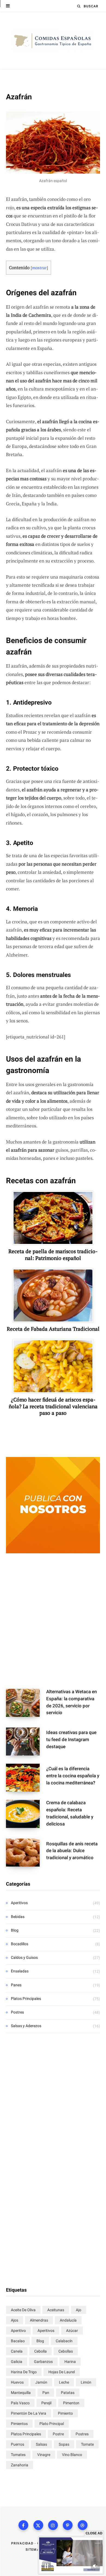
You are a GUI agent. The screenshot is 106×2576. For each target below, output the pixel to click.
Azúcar (72, 2331)
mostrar (39, 268)
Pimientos (19, 2424)
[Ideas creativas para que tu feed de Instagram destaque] (26, 1742)
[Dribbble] (83, 2525)
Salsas (41, 2444)
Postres (17, 2012)
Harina (70, 2362)
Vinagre (44, 2455)
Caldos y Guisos (24, 1957)
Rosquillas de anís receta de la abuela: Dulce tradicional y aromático (72, 1851)
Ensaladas (20, 1971)
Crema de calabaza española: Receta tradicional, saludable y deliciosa (70, 1813)
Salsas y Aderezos (26, 2026)
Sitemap (34, 2550)
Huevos (17, 2382)
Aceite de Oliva (23, 2310)
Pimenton (71, 2403)
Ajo (79, 2310)
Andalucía (68, 2320)
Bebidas (18, 1917)
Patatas (68, 2393)
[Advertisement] (53, 1622)
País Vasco (20, 2403)
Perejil (46, 2403)
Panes (16, 1985)
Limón (86, 2382)
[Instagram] (53, 2525)
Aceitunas (56, 2310)
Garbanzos (43, 2362)
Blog (15, 1930)
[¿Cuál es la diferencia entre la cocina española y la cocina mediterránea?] (26, 1778)
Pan (46, 2393)
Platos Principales (26, 1999)
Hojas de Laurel (62, 2372)
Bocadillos (20, 1944)
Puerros (18, 2444)
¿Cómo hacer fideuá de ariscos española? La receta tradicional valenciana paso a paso (53, 1406)
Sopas (64, 2444)
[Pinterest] (68, 2525)
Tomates (18, 2455)
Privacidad (22, 2543)
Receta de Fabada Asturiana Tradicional (53, 1329)
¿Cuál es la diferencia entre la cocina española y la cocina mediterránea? (73, 1776)
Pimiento (65, 2413)
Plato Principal (52, 2424)
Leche (64, 2382)
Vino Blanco (72, 2455)
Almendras (39, 2320)
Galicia (17, 2362)
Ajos (15, 2320)
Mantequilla (21, 2393)
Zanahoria (20, 2465)
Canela (17, 2351)
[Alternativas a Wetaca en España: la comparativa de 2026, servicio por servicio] (26, 1704)
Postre (58, 2434)
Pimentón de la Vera (29, 2413)
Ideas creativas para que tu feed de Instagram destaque (71, 1739)
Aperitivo (18, 2331)
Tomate (87, 2444)
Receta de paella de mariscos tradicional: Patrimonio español (53, 1255)
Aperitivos (19, 1903)
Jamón (41, 2382)
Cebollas (66, 2351)
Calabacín (64, 2341)
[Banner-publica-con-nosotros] (53, 1552)
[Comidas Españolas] (53, 41)
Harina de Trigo (24, 2372)
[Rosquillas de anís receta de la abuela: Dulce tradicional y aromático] (26, 1853)
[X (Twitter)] (38, 2525)
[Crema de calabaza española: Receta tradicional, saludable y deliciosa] (26, 1815)
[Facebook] (23, 2525)
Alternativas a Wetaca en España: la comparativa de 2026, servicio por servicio (71, 1702)
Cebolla (40, 2351)
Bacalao (18, 2341)
